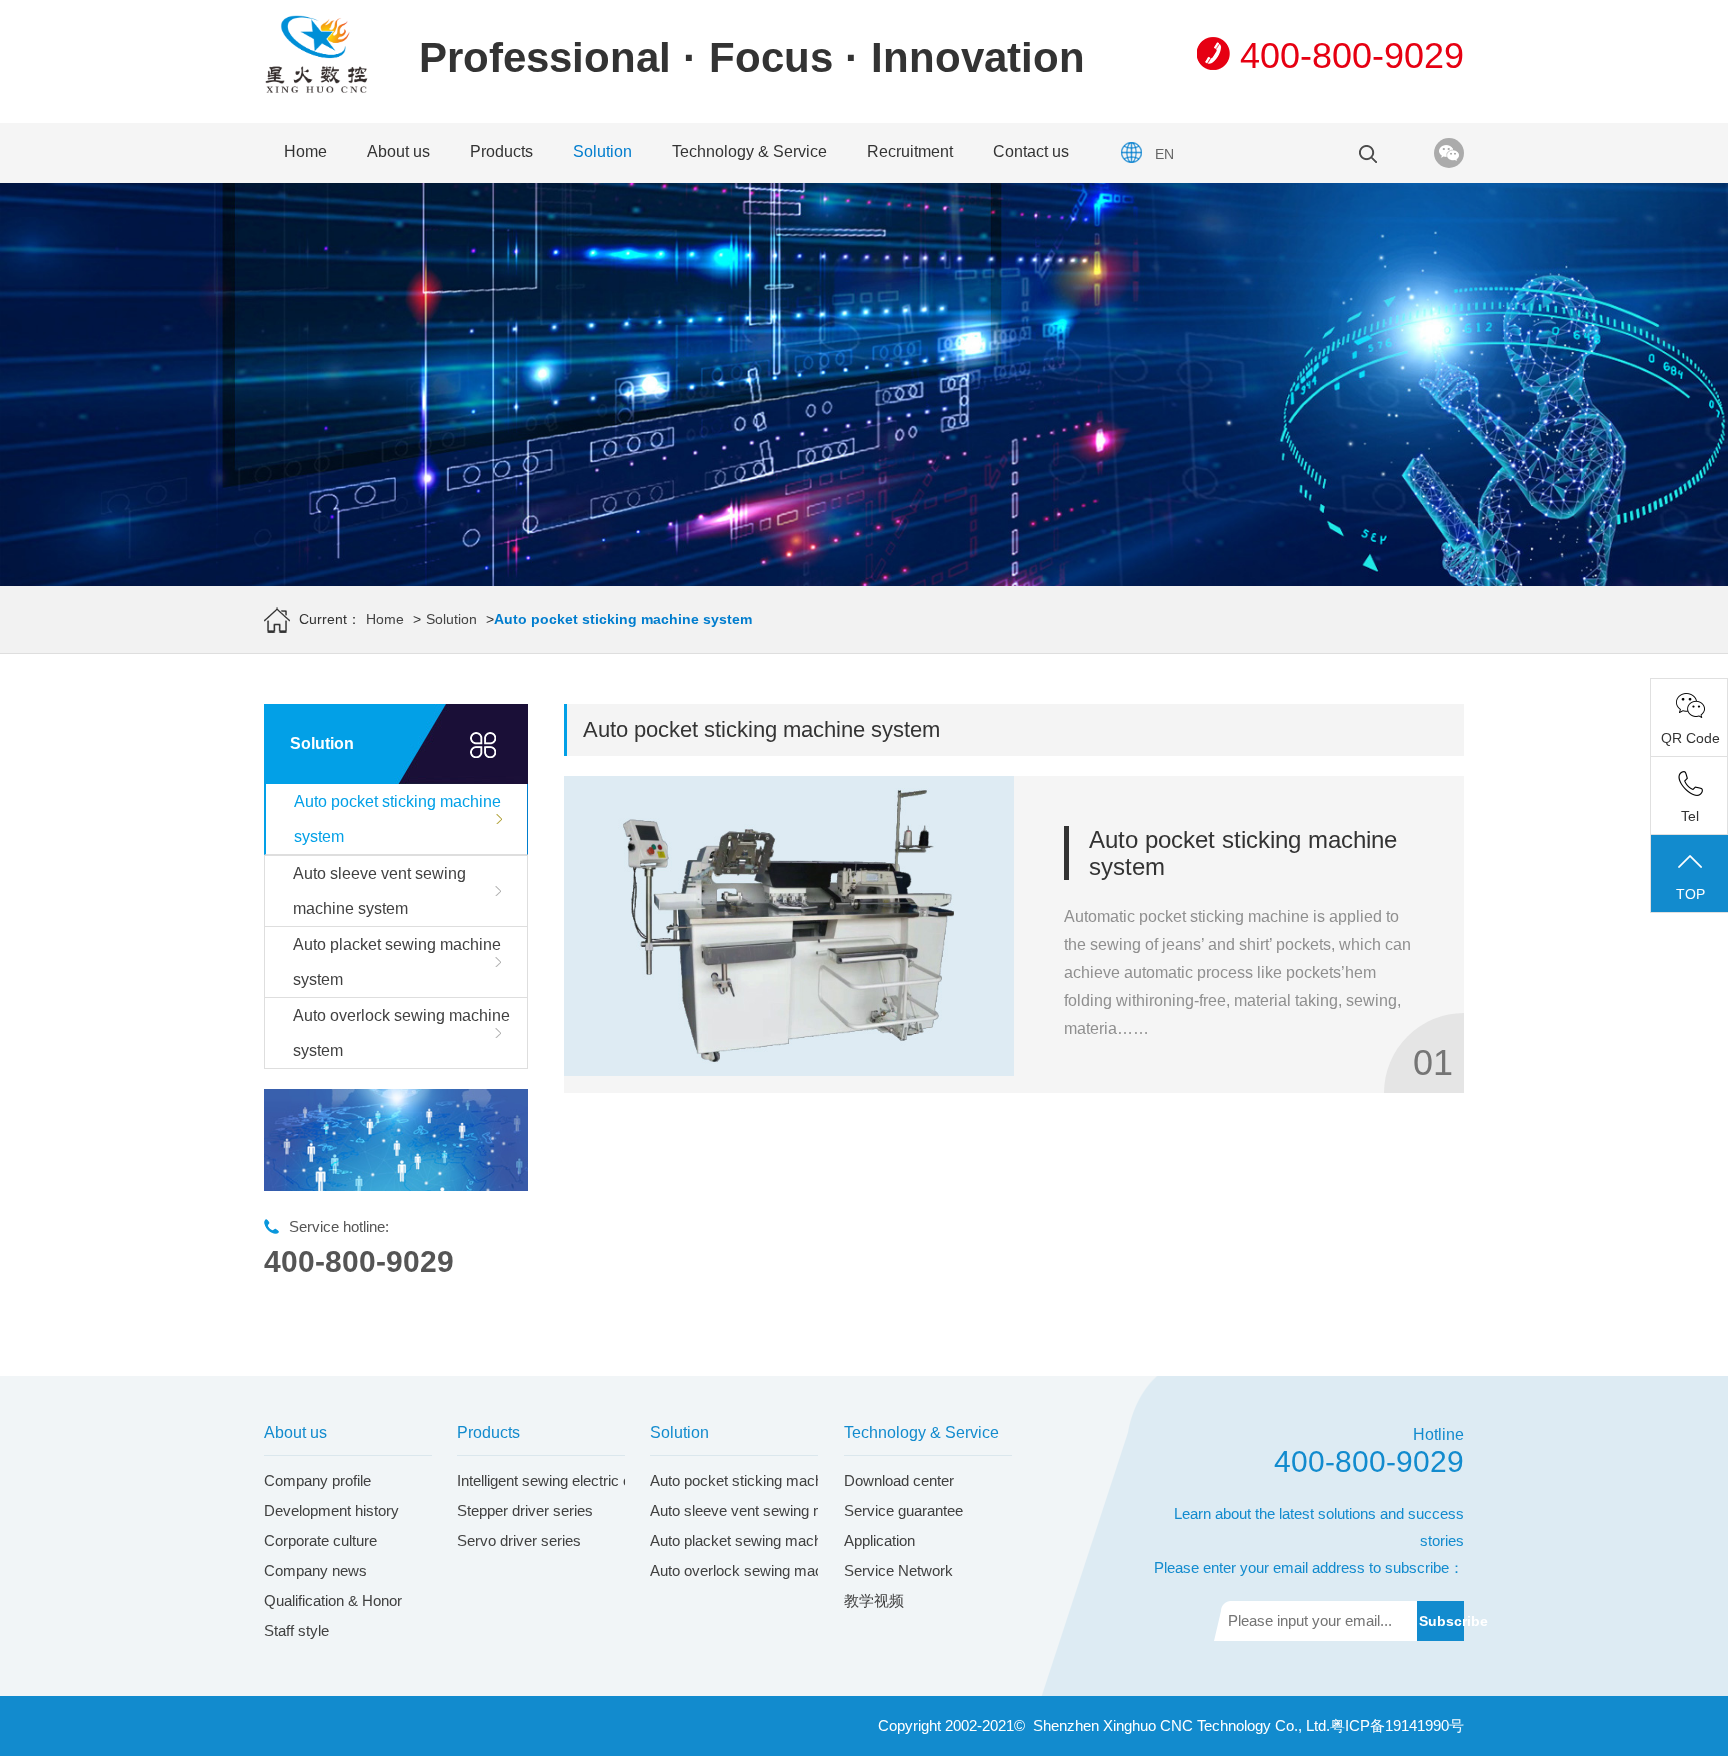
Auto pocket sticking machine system (397, 819)
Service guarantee (903, 1510)
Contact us (1031, 151)
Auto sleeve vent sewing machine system (379, 891)
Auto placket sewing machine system (397, 962)
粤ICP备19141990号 (1397, 1725)
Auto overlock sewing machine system (401, 1033)
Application (879, 1540)
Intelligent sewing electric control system (588, 1480)
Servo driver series (519, 1540)
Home (305, 151)
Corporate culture (320, 1540)
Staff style (296, 1630)
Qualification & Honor (333, 1600)
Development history (331, 1510)
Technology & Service (749, 151)
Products (501, 151)
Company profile (317, 1480)
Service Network (898, 1570)
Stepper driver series (525, 1510)
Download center (899, 1480)
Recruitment (910, 151)
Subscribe (1441, 1621)
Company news (315, 1570)
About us (398, 151)
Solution (602, 151)
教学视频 (874, 1600)
